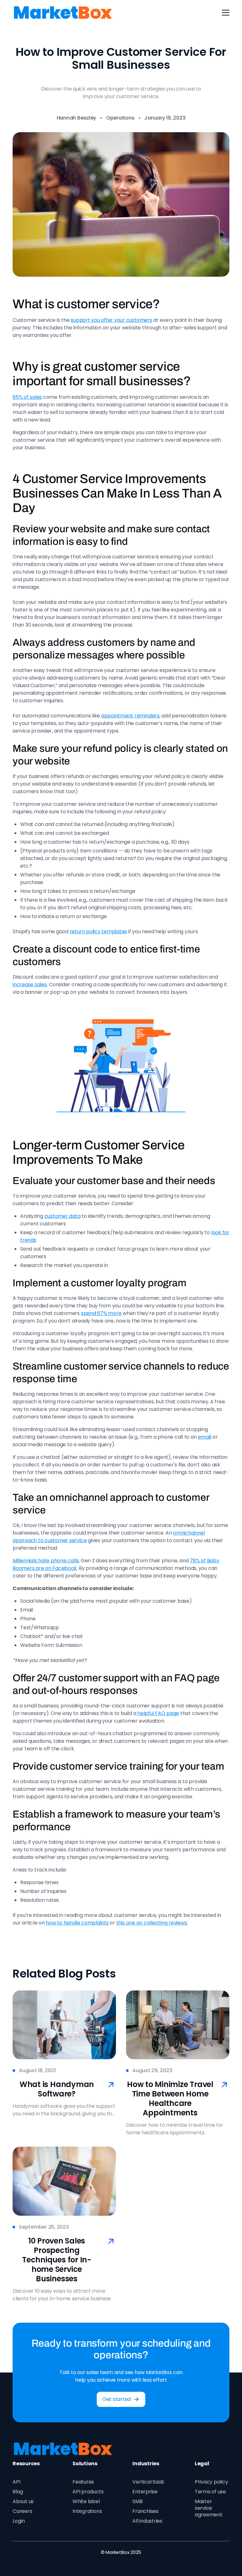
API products (88, 2492)
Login (19, 2521)
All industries (147, 2521)
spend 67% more (101, 1313)
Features (83, 2482)
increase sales (30, 984)
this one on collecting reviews (152, 1923)
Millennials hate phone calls (46, 1561)
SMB (137, 2501)
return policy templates (98, 931)
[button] (224, 13)
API (16, 2482)
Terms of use (210, 2492)
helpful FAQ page (158, 1713)
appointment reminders (130, 716)
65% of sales (27, 397)
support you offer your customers (111, 320)
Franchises (145, 2511)
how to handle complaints (77, 1923)
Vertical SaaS (148, 2482)
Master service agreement (209, 2508)
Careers (22, 2511)
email (205, 1437)
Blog (18, 2492)
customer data (63, 1216)
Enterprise (145, 2492)
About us (23, 2501)
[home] (63, 13)
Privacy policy (211, 2482)
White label (86, 2501)
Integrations (87, 2511)
